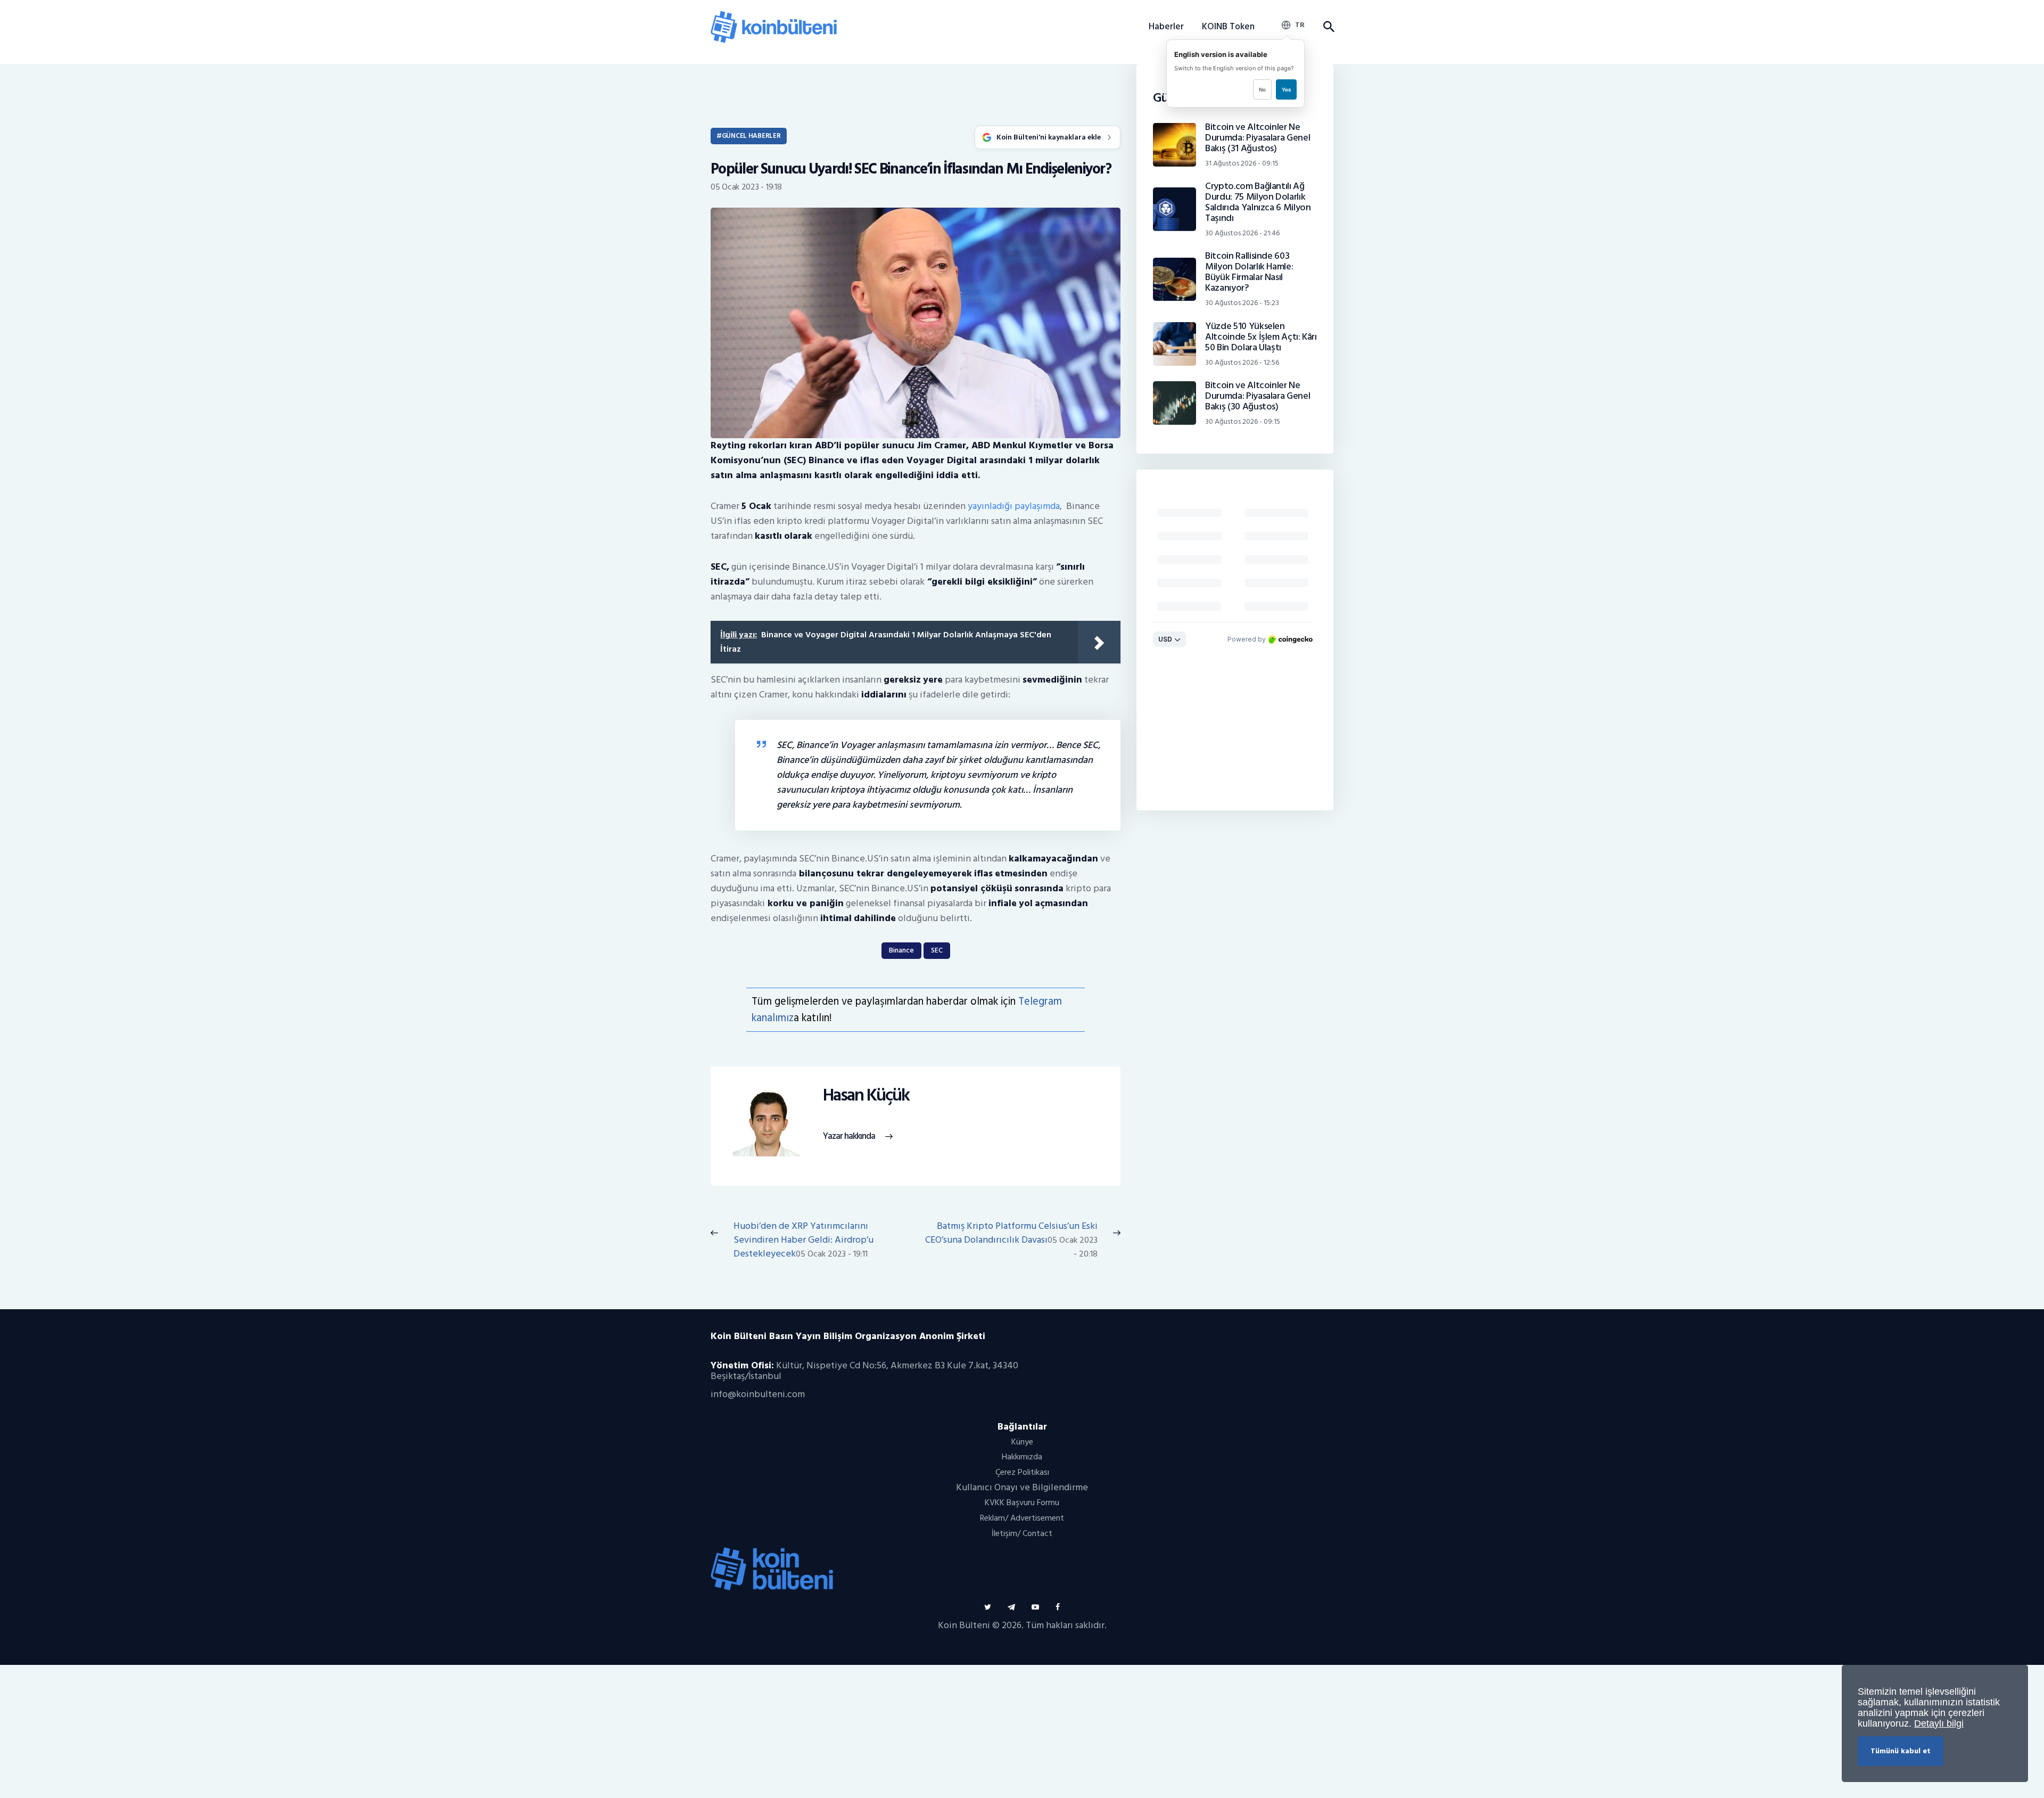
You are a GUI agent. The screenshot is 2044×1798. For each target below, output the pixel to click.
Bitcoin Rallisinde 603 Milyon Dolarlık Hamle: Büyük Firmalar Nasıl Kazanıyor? (1249, 272)
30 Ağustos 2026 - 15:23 (1242, 303)
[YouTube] (1035, 1607)
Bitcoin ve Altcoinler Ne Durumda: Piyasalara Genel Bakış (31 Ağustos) (1258, 138)
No (1262, 89)
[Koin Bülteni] (774, 16)
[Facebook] (1058, 1607)
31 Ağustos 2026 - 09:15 (1242, 163)
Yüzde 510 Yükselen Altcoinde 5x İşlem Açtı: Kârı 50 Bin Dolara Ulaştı (1261, 337)
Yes (1286, 89)
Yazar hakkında (849, 1136)
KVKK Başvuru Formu (1022, 1503)
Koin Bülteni (964, 1625)
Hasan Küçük (866, 1095)
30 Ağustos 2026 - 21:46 (1242, 233)
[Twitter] (988, 1607)
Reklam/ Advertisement (1022, 1518)
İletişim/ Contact (1022, 1533)
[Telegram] (1011, 1607)
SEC (937, 950)
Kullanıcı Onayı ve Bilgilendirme (1022, 1487)
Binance (901, 950)
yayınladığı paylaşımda (1014, 506)
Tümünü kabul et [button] (1901, 1751)
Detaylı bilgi (1939, 1723)
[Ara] (1328, 27)
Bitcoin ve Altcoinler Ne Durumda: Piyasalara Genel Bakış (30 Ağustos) (1258, 396)
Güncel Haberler (751, 136)
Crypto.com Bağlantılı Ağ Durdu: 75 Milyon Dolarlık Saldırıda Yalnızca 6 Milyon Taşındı (1258, 202)
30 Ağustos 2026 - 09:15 (1243, 421)
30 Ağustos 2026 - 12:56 (1242, 362)
